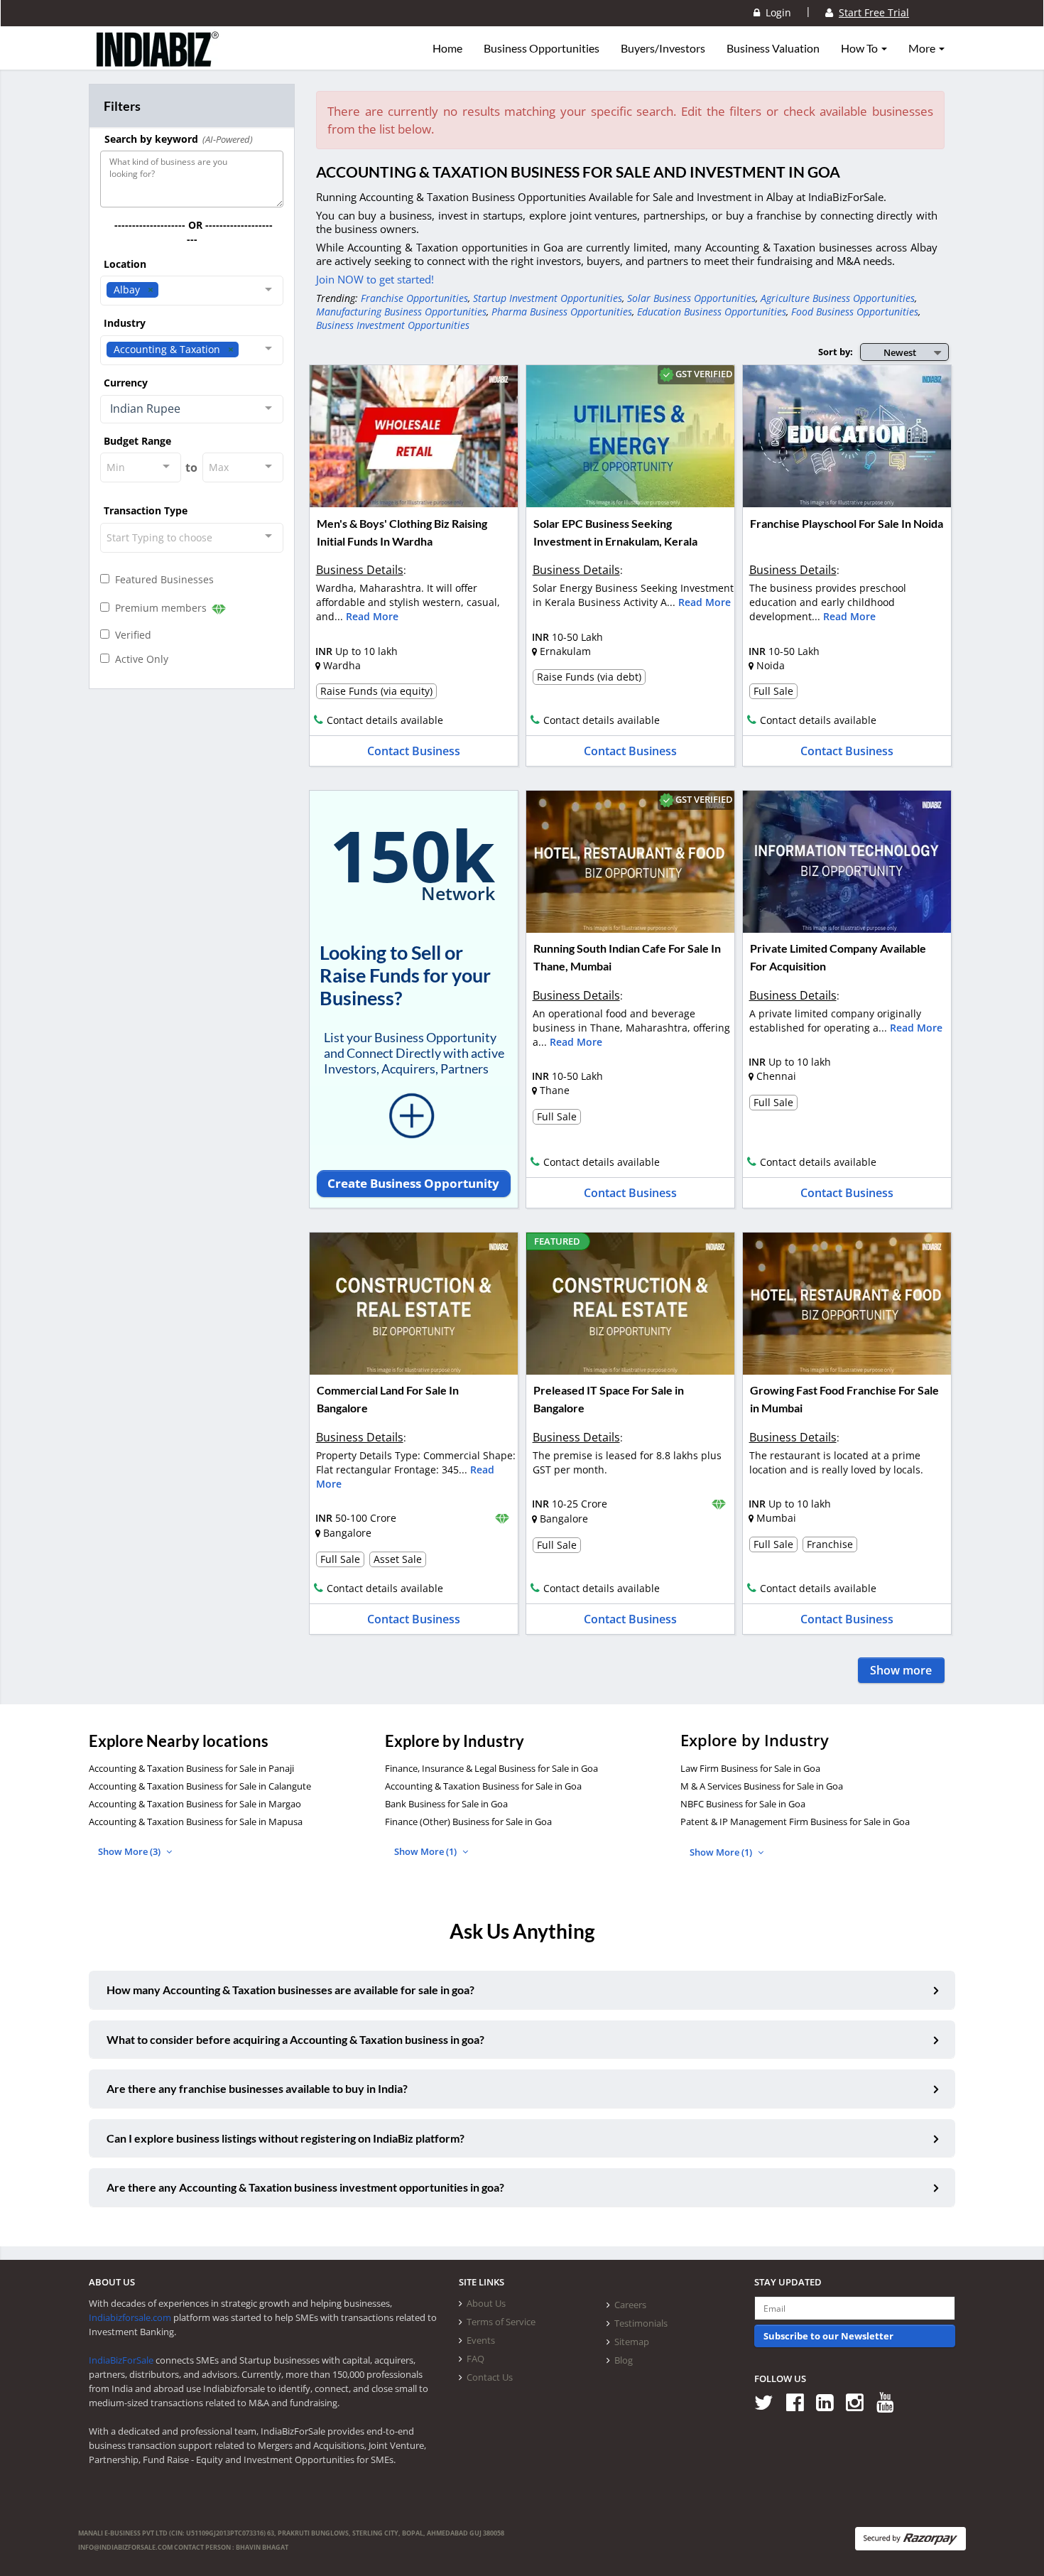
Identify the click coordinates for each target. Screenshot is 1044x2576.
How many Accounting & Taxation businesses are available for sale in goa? (290, 1990)
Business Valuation (773, 48)
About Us (486, 2303)
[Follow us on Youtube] (890, 2402)
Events (481, 2340)
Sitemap (632, 2342)
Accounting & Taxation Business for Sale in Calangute (200, 1786)
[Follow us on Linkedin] (830, 2402)
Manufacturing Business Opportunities (401, 312)
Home (447, 48)
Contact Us (490, 2377)
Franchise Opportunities (414, 298)
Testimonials (641, 2323)
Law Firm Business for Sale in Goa (750, 1768)
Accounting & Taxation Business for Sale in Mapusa (196, 1822)
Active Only (139, 659)
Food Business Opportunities (855, 312)
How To (860, 48)
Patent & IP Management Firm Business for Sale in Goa (795, 1822)
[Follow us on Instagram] (860, 2402)
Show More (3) (130, 1851)
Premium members (159, 608)
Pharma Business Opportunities (562, 312)
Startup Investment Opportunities (548, 298)
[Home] (158, 60)
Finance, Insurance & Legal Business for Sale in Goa (491, 1768)
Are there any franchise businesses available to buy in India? (257, 2088)
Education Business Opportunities (712, 312)
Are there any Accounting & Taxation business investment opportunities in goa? (305, 2187)
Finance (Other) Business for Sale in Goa (468, 1822)
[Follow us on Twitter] (769, 2402)
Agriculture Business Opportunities (838, 298)
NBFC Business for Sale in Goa (743, 1804)
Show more (901, 1670)
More (923, 48)
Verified (130, 635)
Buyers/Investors (663, 48)
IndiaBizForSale (121, 2360)
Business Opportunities (542, 48)
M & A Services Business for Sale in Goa (762, 1786)
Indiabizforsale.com (130, 2317)
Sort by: (836, 352)
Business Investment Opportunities (393, 325)
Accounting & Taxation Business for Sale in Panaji (191, 1768)
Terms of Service (501, 2322)
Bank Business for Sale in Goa (446, 1804)
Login (776, 12)
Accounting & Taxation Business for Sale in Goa (483, 1786)
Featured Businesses (162, 579)
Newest (900, 352)
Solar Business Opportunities (691, 298)
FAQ (475, 2359)
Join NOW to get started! (375, 279)
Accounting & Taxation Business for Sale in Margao (195, 1804)
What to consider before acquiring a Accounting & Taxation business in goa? (295, 2039)
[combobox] (192, 291)
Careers (630, 2305)
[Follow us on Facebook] (800, 2402)
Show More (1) (426, 1851)
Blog (624, 2360)
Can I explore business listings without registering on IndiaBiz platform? (286, 2138)
